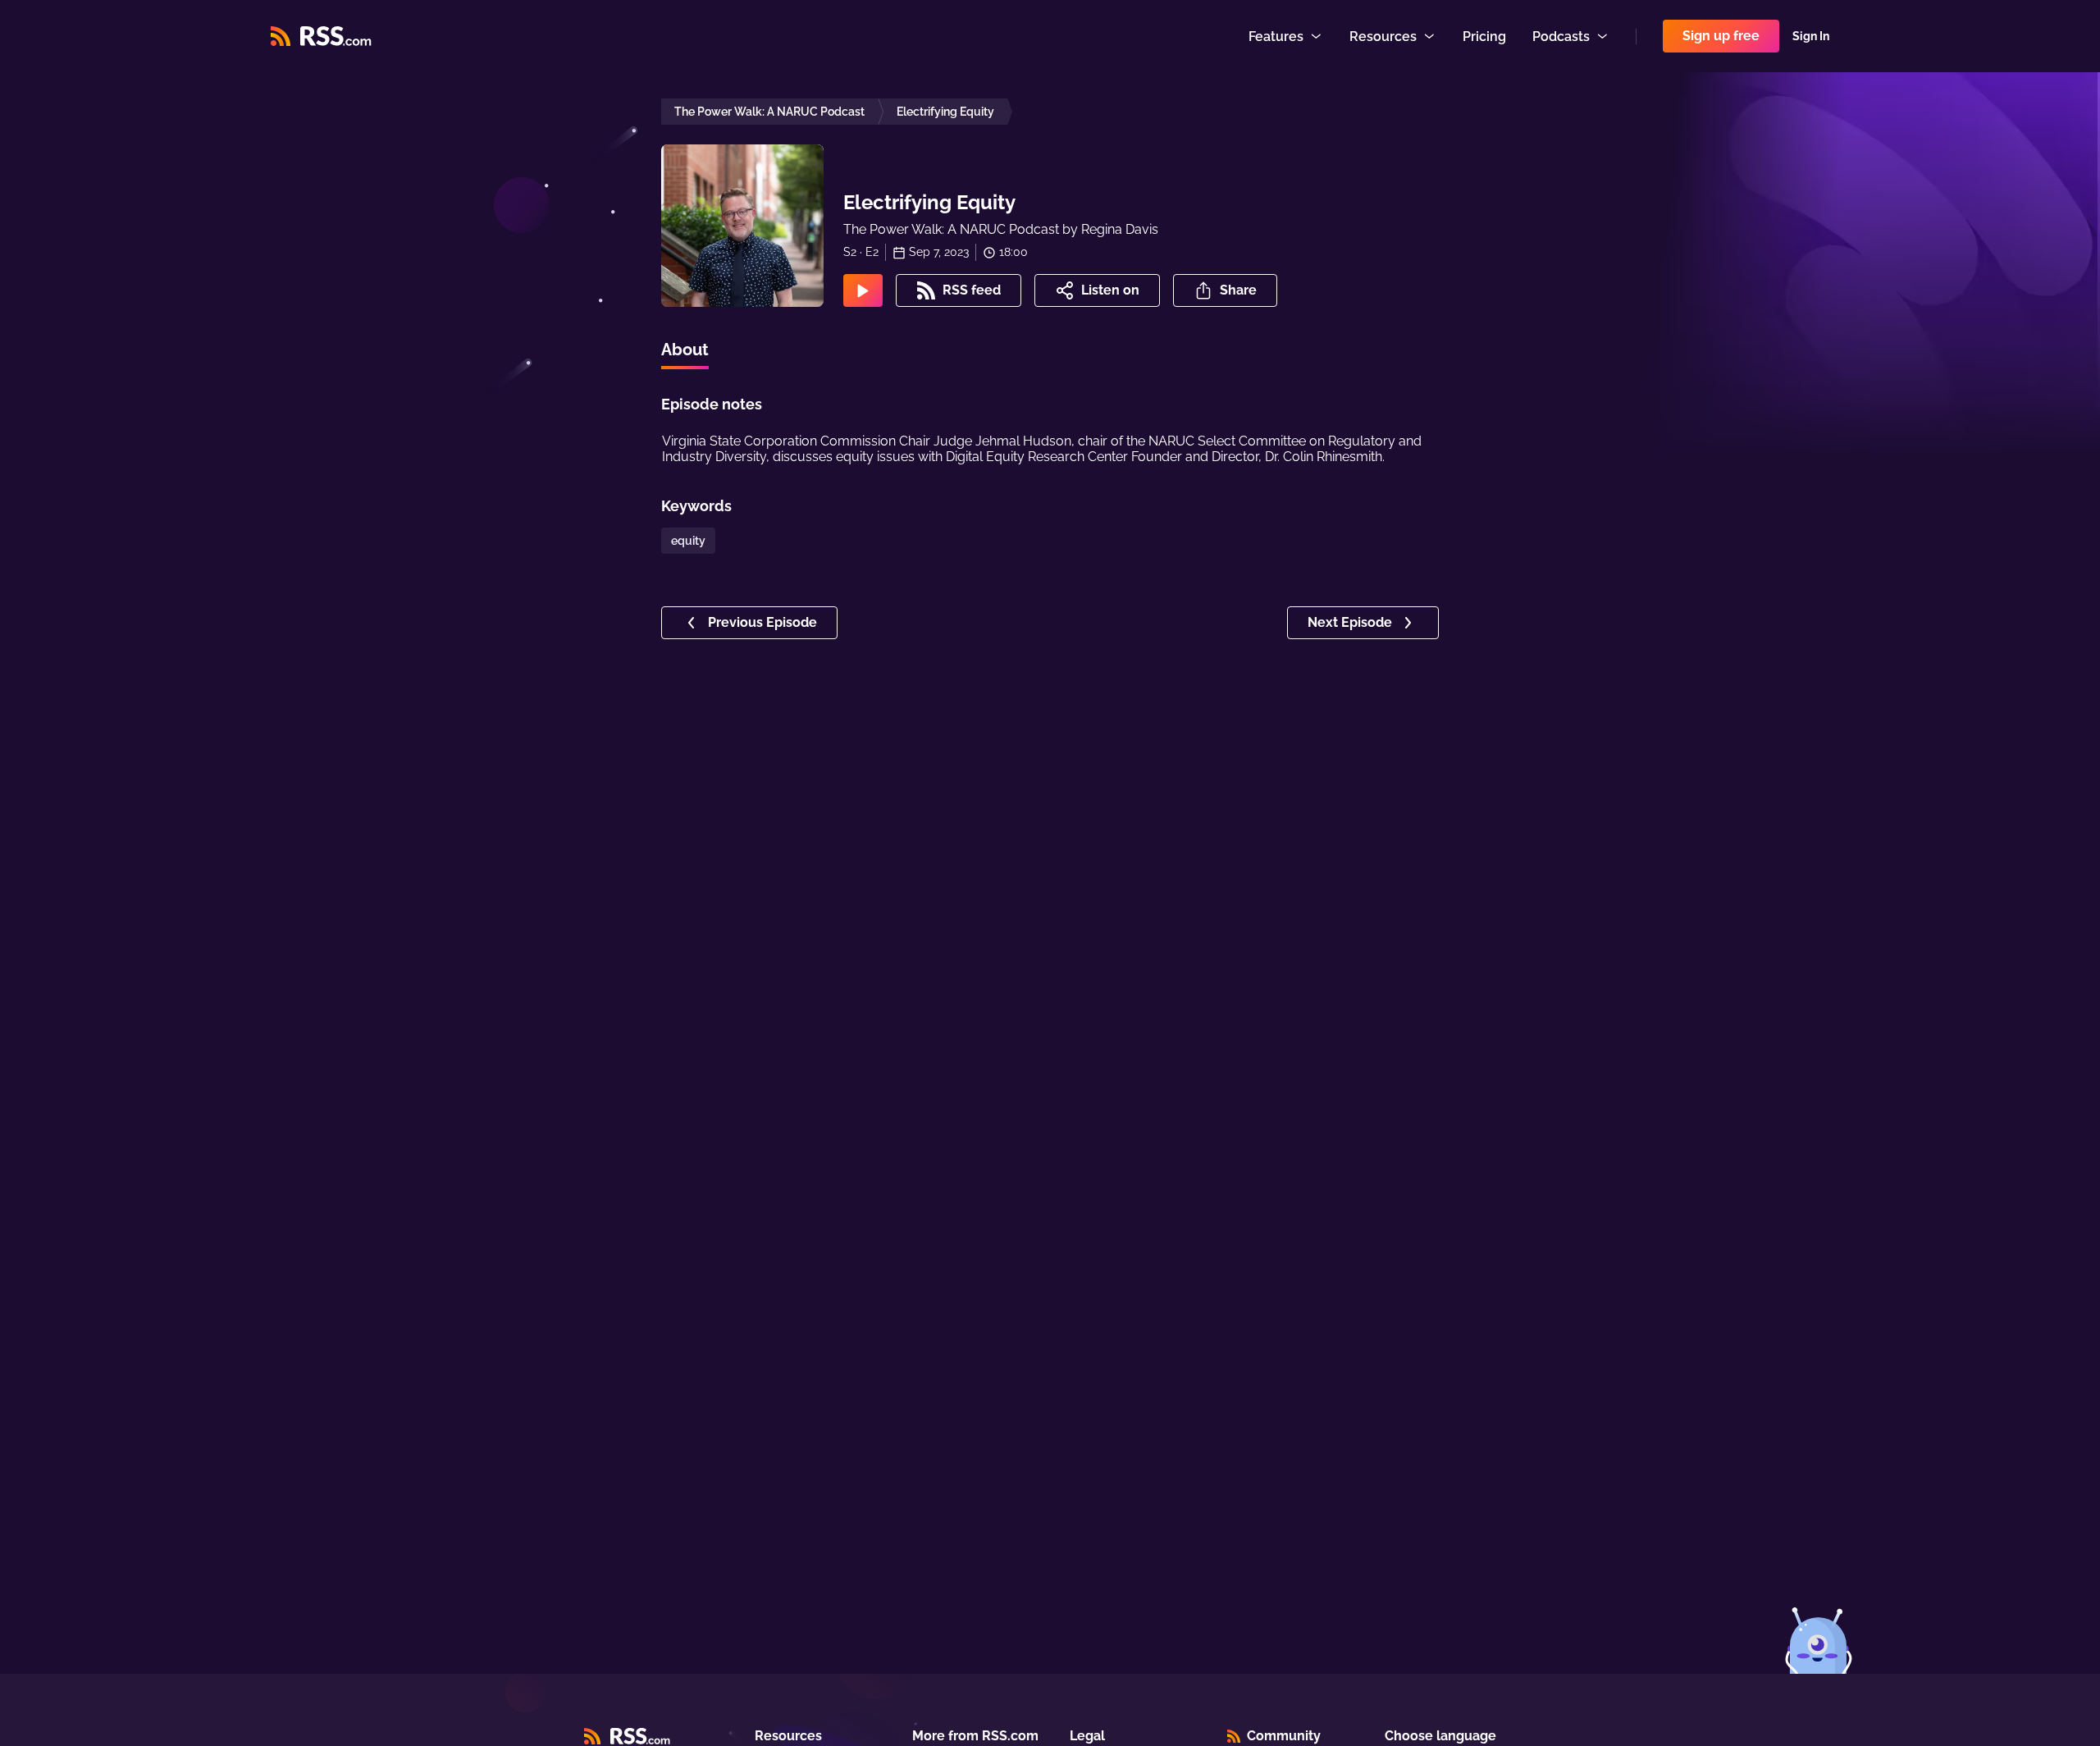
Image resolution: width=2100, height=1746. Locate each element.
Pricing (1484, 37)
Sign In (1811, 36)
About (685, 350)
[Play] (863, 290)
